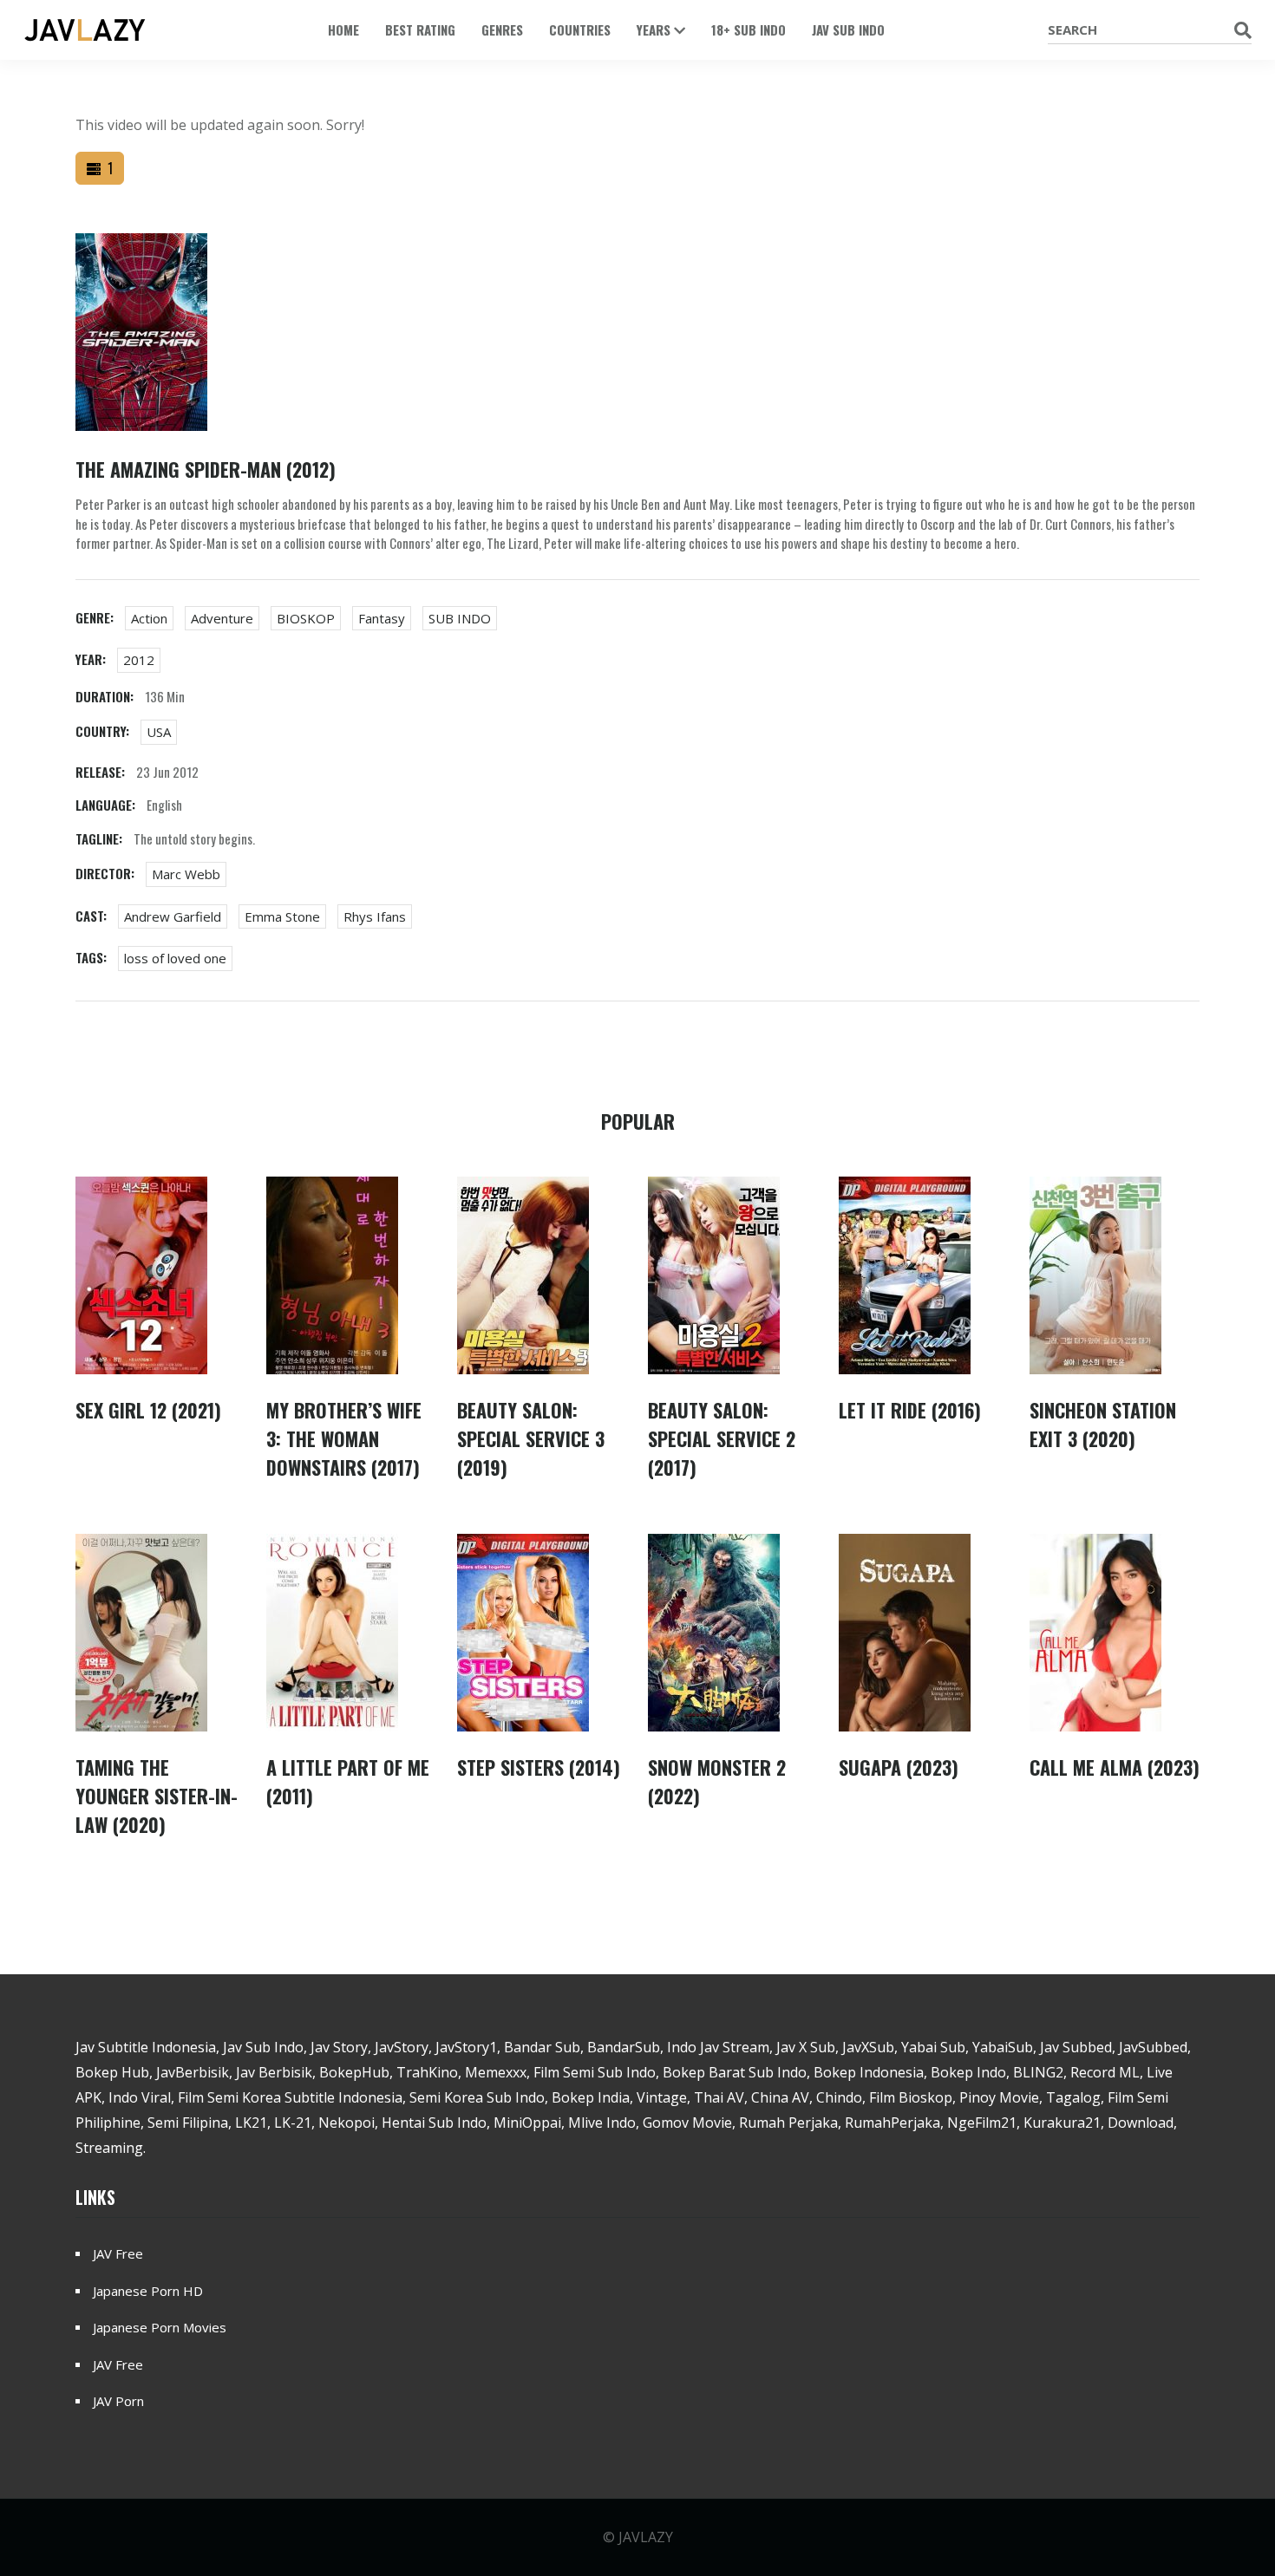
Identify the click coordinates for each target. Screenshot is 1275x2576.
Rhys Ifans (375, 916)
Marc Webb (186, 874)
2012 (139, 660)
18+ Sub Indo (749, 29)
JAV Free (118, 2253)
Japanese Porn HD (148, 2291)
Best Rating (420, 29)
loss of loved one (175, 958)
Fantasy (382, 618)
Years (655, 29)
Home (343, 29)
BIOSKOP (306, 618)
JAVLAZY (646, 2537)
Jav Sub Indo (848, 29)
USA (159, 732)
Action (149, 618)
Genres (502, 29)
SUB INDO (460, 618)
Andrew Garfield (173, 916)
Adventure (222, 618)
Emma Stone (282, 916)
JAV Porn (118, 2401)
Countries (580, 29)
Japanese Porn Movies (160, 2327)
